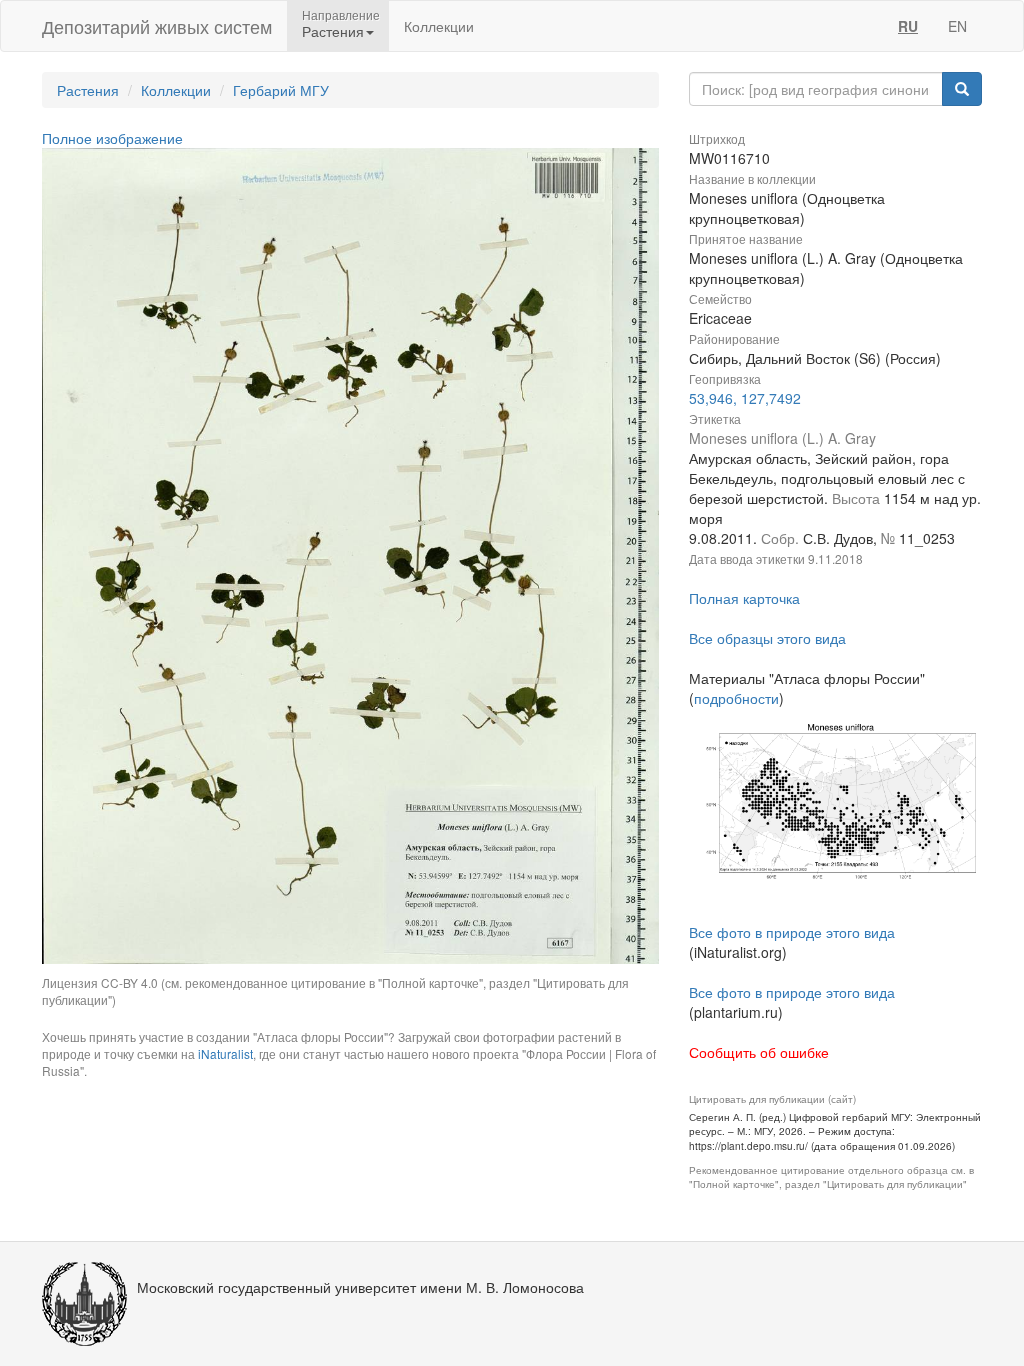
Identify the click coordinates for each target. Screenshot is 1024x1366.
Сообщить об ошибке (759, 1052)
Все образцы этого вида (767, 638)
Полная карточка (744, 598)
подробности (736, 698)
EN (957, 26)
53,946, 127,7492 (745, 398)
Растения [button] (333, 31)
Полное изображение (112, 138)
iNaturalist (225, 1053)
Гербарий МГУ (281, 90)
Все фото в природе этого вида (792, 932)
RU (908, 26)
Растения (88, 90)
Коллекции (439, 26)
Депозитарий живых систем (157, 26)
